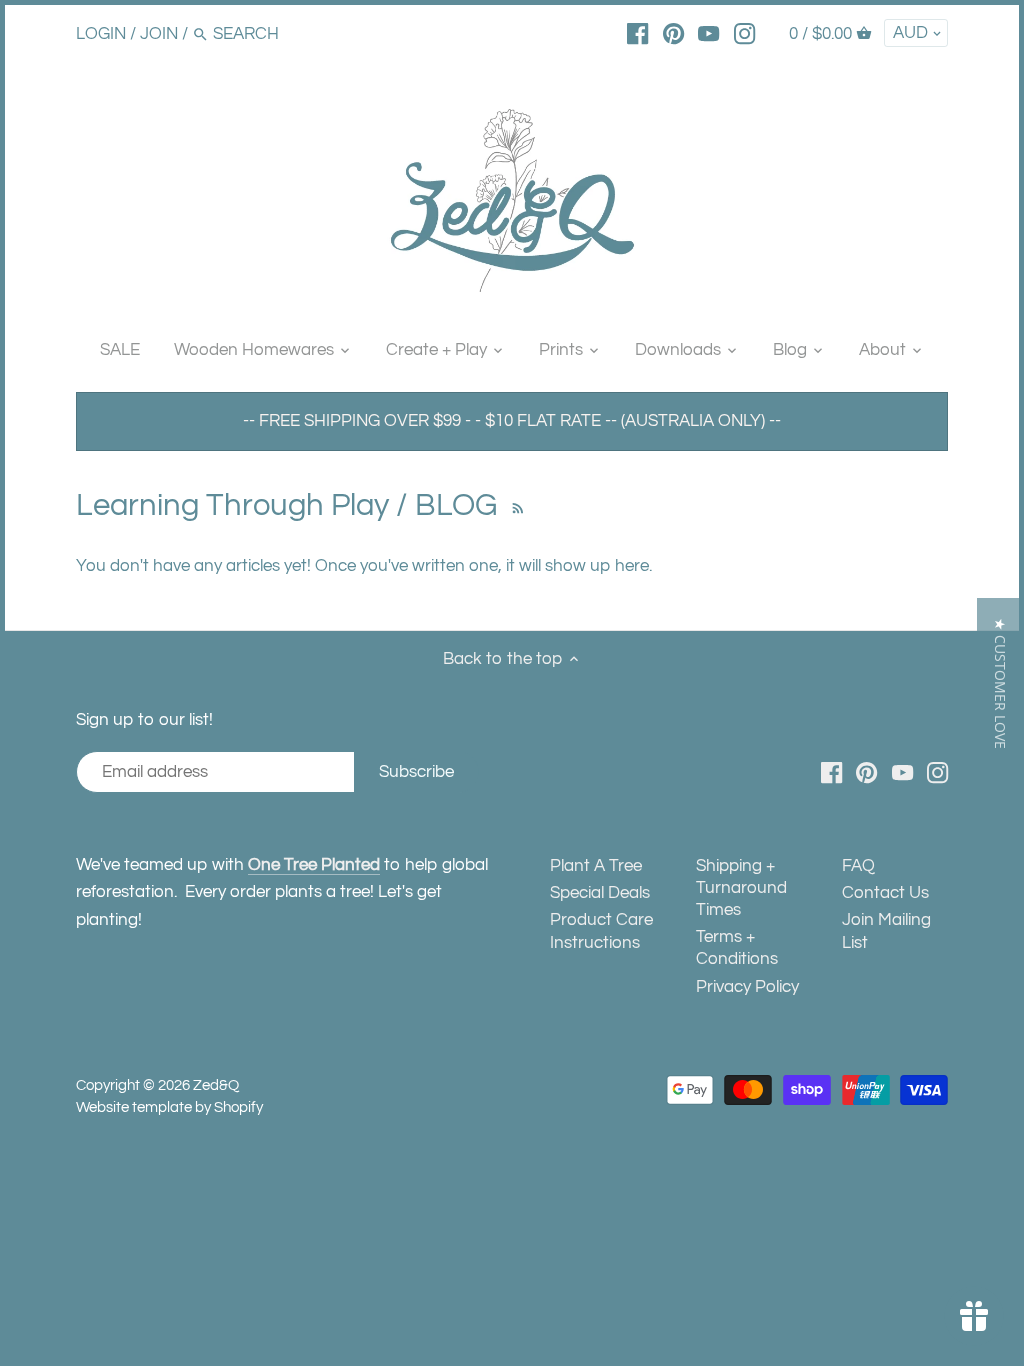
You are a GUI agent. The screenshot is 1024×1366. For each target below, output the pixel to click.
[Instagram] (744, 33)
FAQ (858, 866)
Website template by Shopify (169, 1107)
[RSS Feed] (515, 505)
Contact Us (885, 893)
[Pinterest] (673, 33)
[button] (1000, 683)
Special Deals (600, 893)
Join (159, 34)
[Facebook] (637, 33)
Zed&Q (216, 1085)
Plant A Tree (596, 866)
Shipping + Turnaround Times (741, 888)
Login (101, 34)
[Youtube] (708, 33)
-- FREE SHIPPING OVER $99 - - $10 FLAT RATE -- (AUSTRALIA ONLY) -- (512, 421)
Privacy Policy (747, 987)
